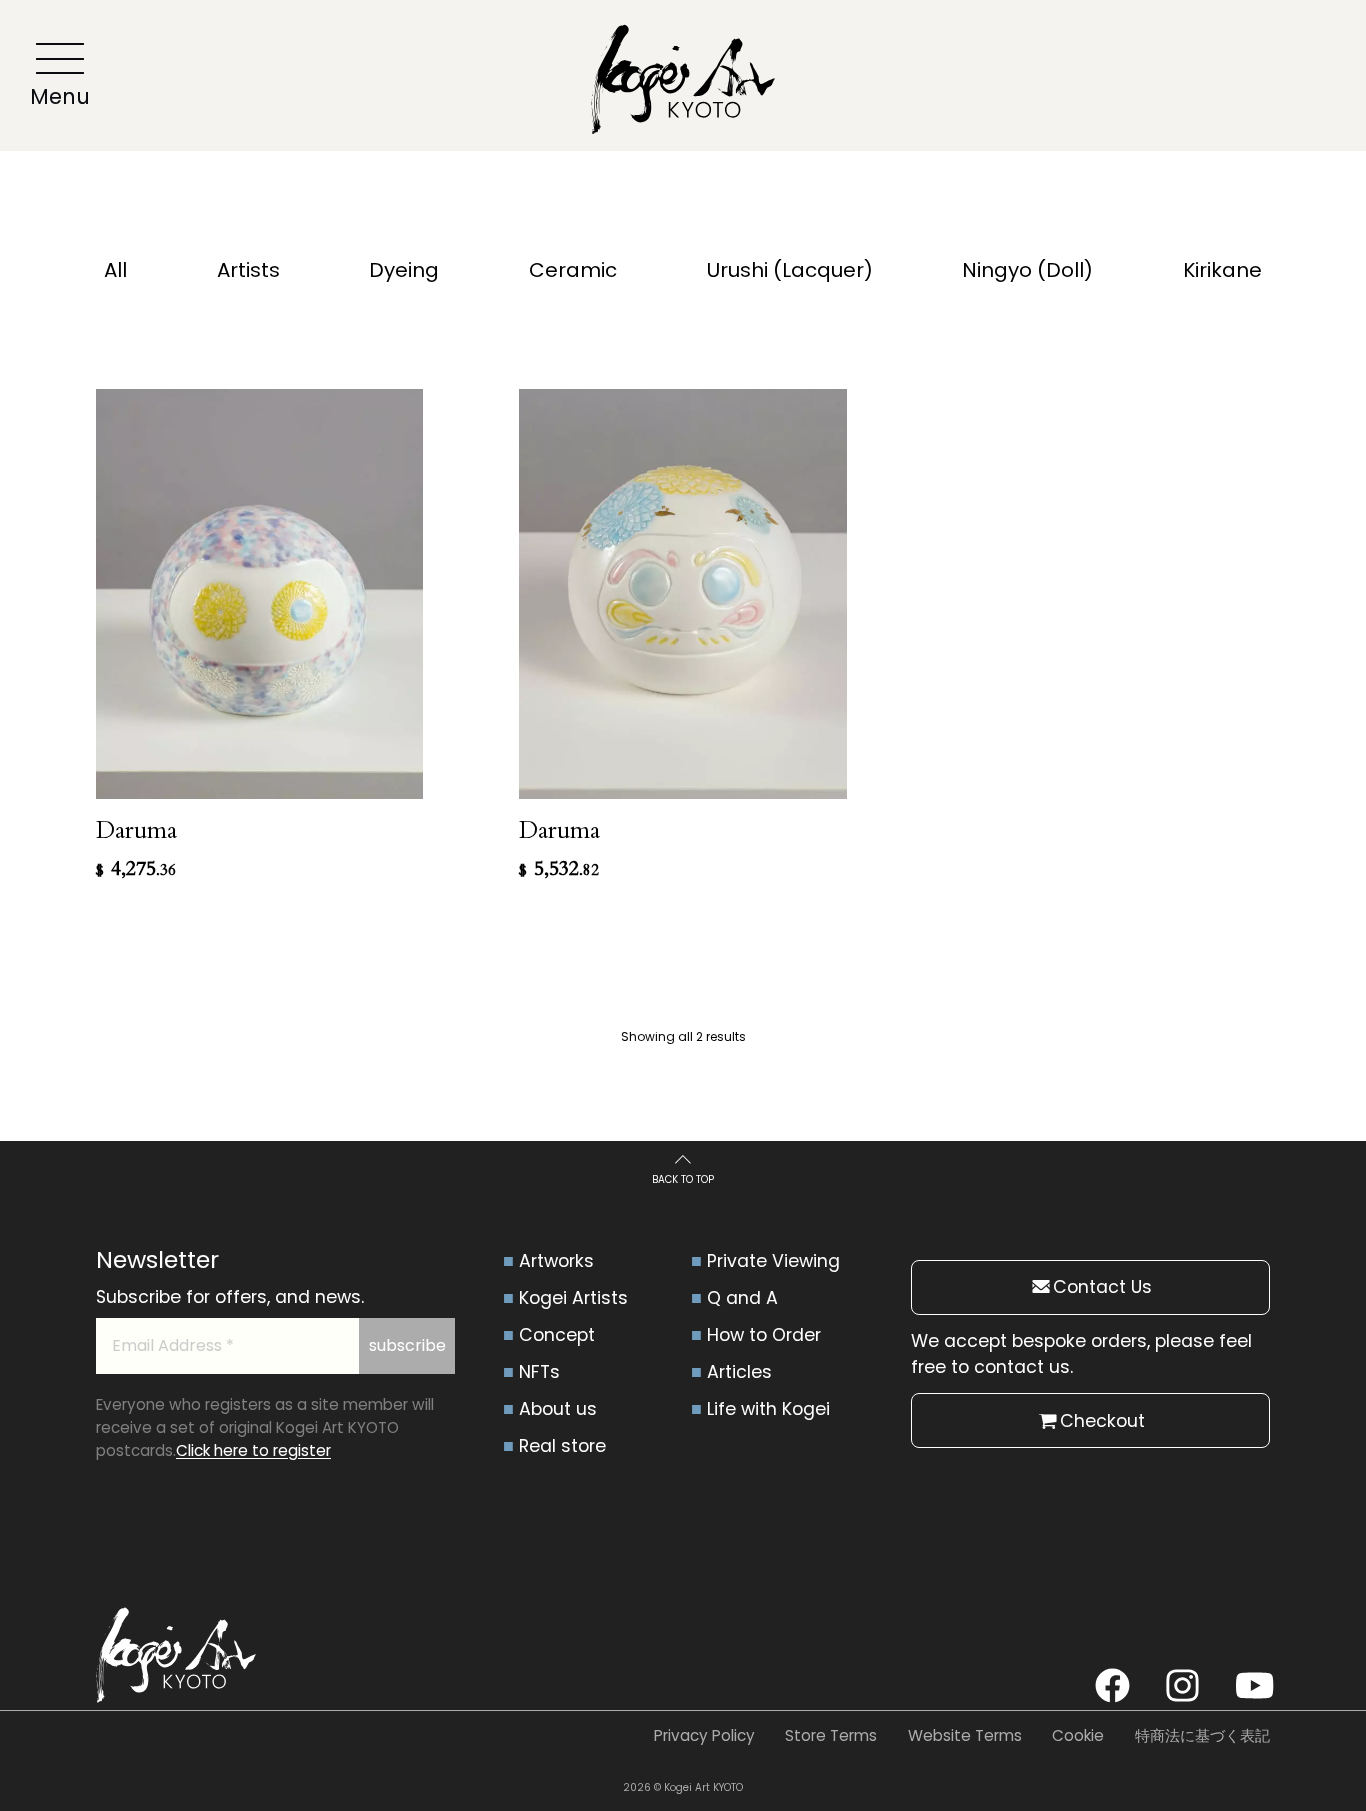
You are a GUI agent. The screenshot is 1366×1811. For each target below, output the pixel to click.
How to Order (764, 1335)
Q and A (742, 1298)
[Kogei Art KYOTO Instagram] (1182, 1685)
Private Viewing (773, 1261)
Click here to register (253, 1450)
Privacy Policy (704, 1735)
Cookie (1078, 1735)
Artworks (556, 1261)
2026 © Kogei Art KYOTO (683, 1787)
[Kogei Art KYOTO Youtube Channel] (1252, 1685)
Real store (562, 1446)
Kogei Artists (573, 1298)
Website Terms (965, 1735)
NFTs (539, 1372)
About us (558, 1409)
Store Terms (831, 1735)
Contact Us (1102, 1287)
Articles (739, 1372)
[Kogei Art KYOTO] (683, 83)
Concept (557, 1335)
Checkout (1102, 1421)
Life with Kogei (768, 1409)
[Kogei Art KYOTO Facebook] (1112, 1685)
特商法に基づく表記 (1202, 1735)
